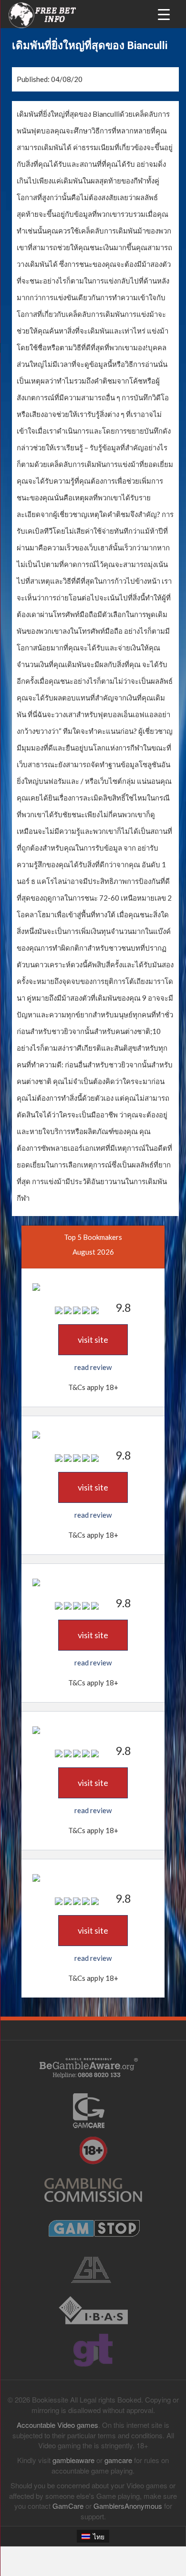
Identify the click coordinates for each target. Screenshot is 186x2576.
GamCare (68, 2506)
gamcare (118, 2460)
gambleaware (73, 2460)
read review (93, 1367)
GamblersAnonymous (128, 2506)
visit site (93, 1339)
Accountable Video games (57, 2425)
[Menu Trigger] (164, 14)
